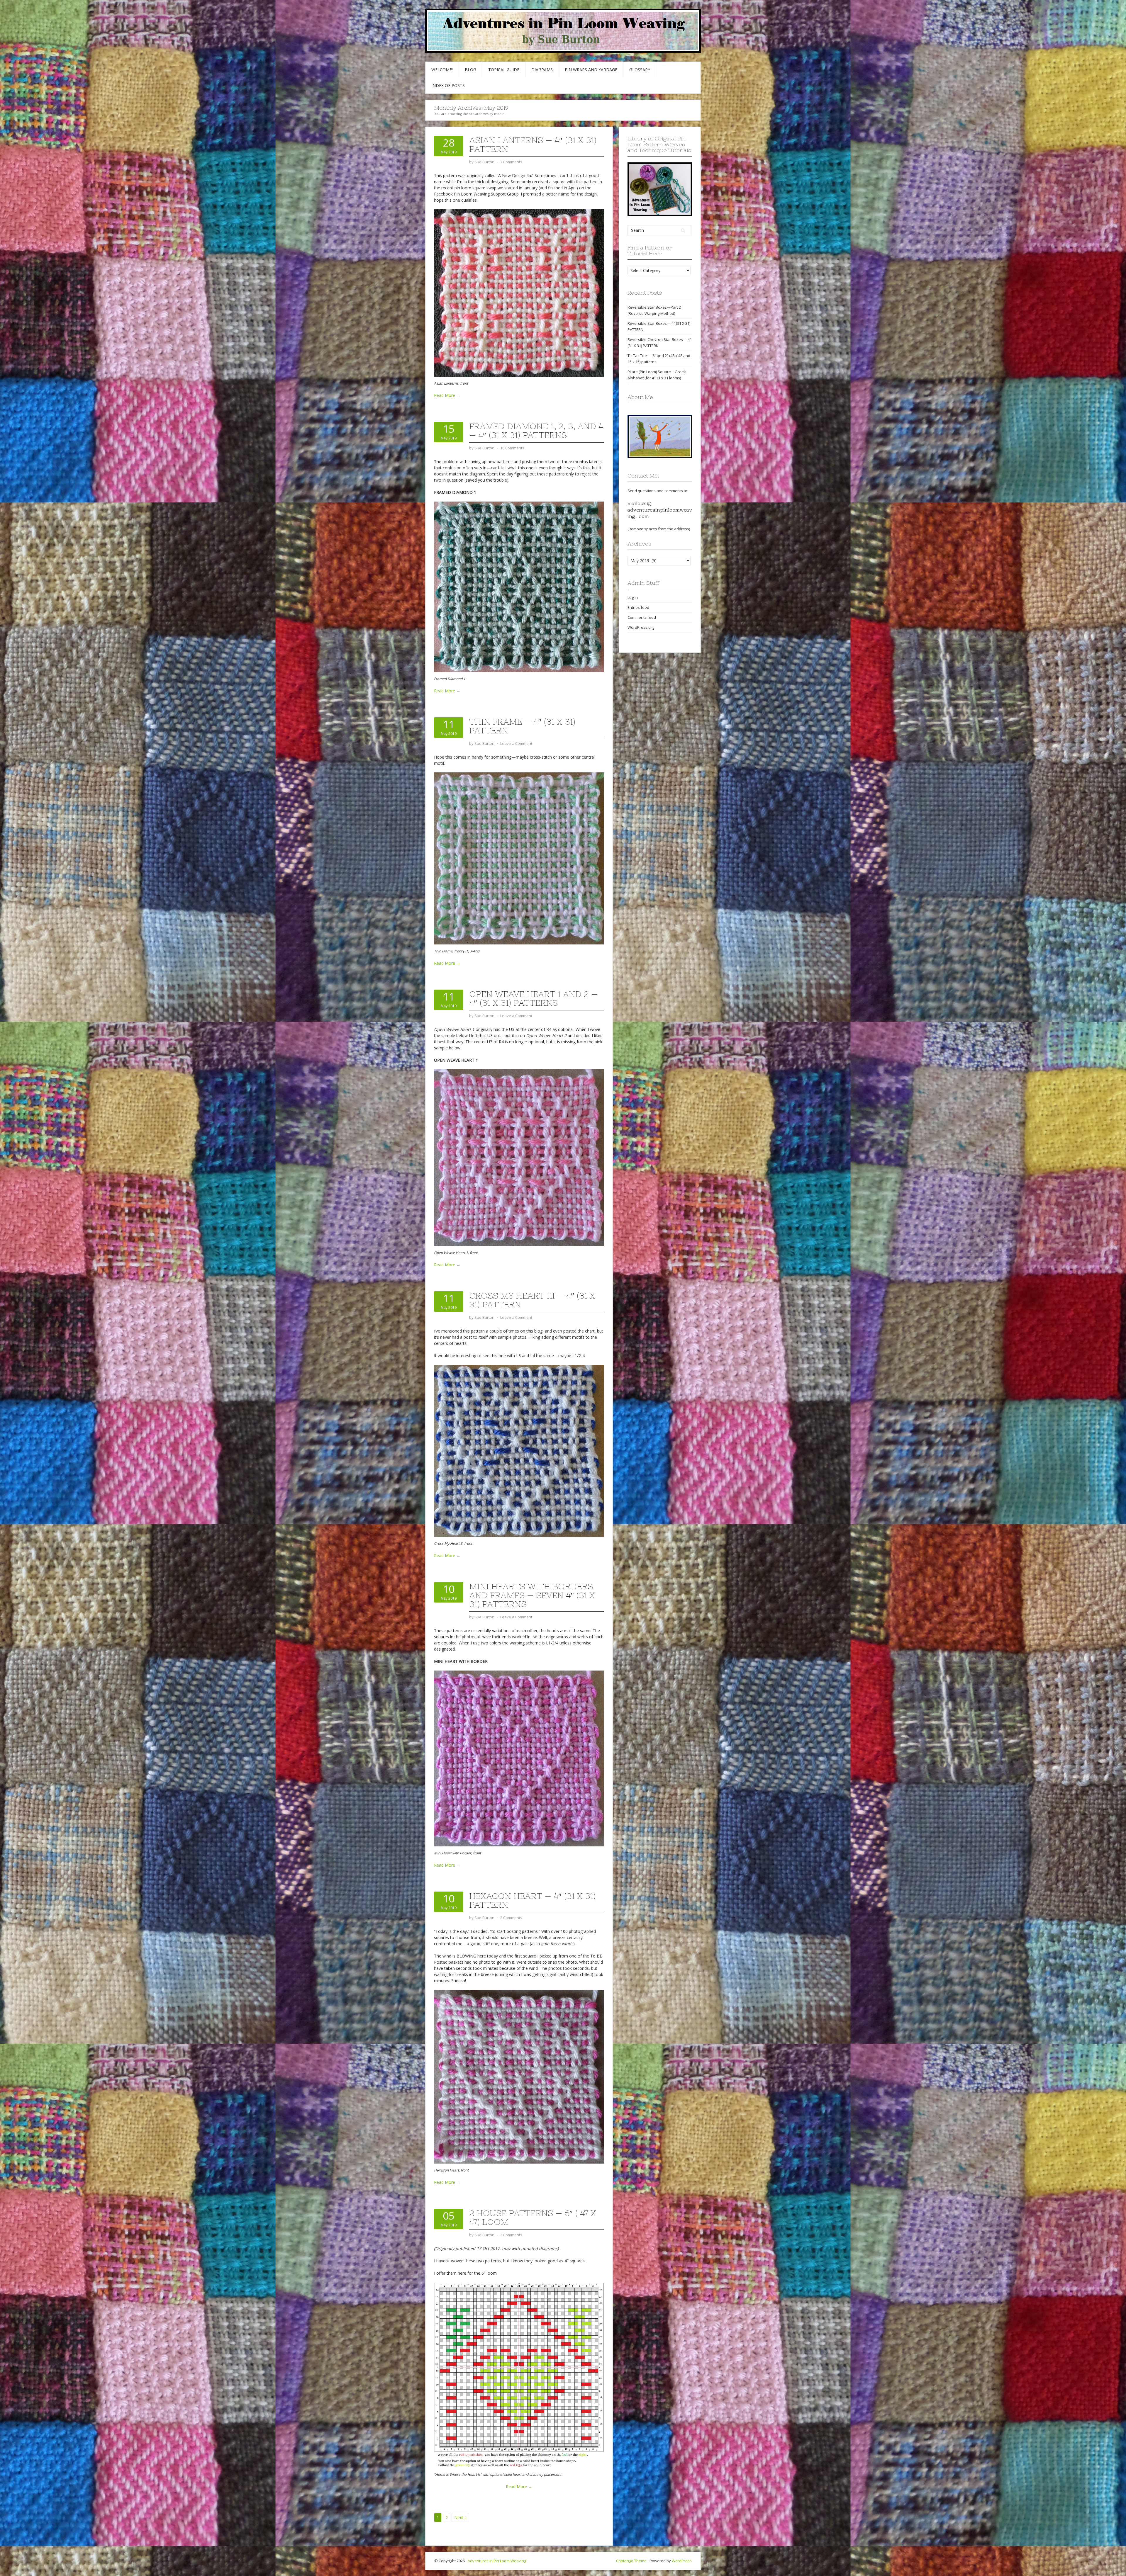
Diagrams (542, 70)
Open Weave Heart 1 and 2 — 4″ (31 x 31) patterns (534, 998)
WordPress (682, 2561)
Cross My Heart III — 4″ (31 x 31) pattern (532, 1300)
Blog (470, 70)
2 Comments (511, 1918)
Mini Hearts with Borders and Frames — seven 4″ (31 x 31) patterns (532, 1595)
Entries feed (638, 607)
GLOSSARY (640, 70)
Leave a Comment (516, 743)
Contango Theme (631, 2561)
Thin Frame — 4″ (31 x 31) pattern (522, 726)
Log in (633, 597)
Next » (460, 2518)
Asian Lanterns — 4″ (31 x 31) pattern (533, 145)
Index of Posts (448, 85)
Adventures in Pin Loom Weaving (497, 2561)
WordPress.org (641, 627)
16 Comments (512, 448)
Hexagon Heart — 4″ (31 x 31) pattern (532, 1900)
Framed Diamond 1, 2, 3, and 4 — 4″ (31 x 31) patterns (536, 431)
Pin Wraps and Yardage (591, 70)
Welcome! (442, 70)
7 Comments (511, 162)
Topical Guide (504, 70)
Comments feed (642, 617)
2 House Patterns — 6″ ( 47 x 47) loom (533, 2218)
